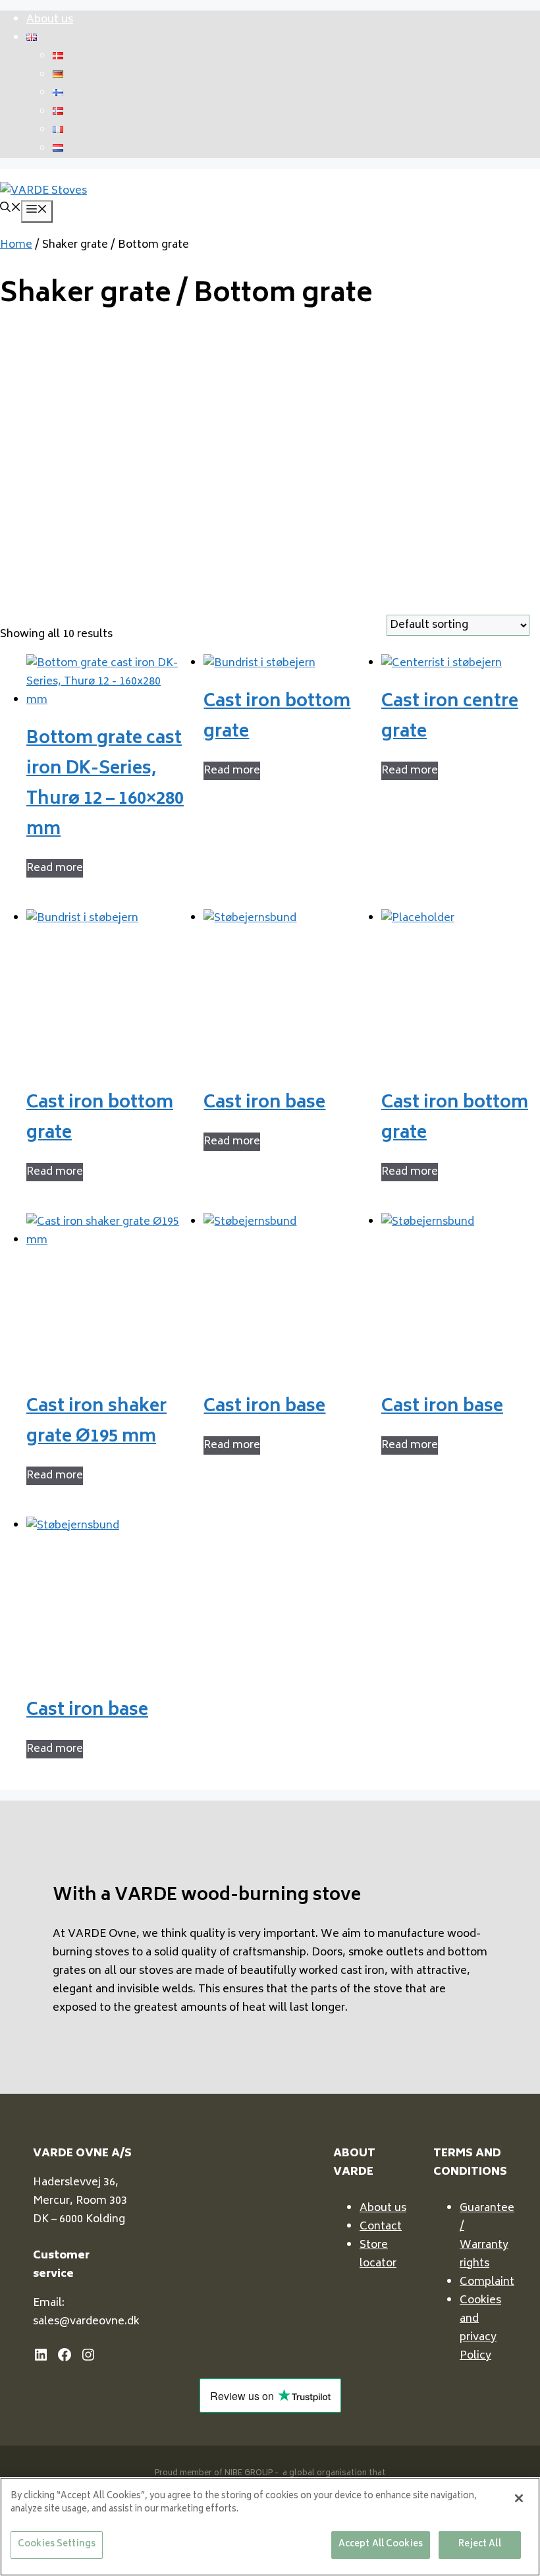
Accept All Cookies (381, 2545)
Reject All (479, 2545)
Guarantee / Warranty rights (487, 2236)
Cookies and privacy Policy (480, 2328)
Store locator (378, 2254)
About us (50, 20)
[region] (270, 2527)
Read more (55, 868)
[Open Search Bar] (11, 210)
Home (16, 245)
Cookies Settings (57, 2545)
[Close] (519, 2498)
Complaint (487, 2282)
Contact (381, 2227)
